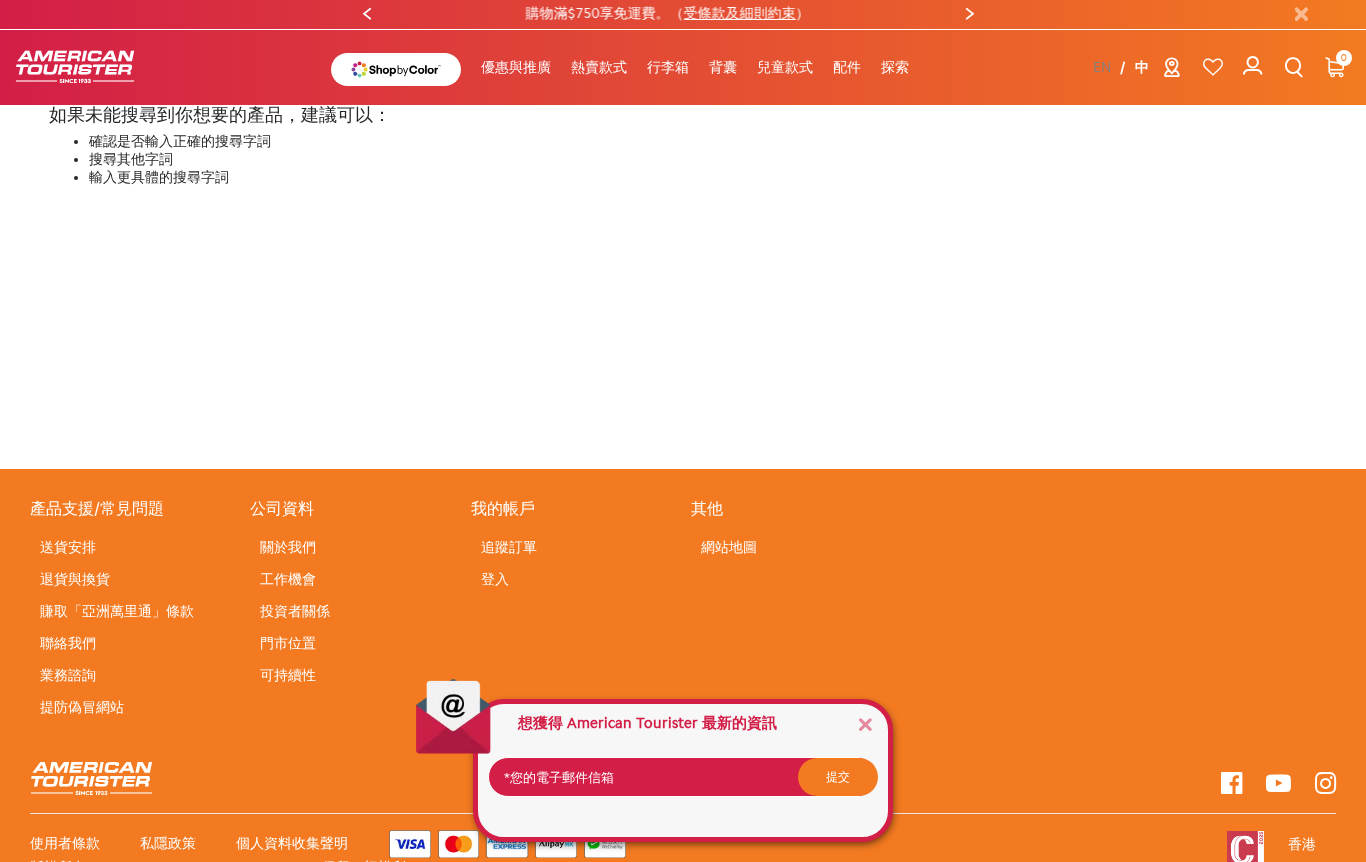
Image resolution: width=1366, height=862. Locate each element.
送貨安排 (68, 547)
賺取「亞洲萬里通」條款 (117, 611)
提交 (838, 777)
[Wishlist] (1212, 67)
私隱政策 (168, 843)
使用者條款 (65, 843)
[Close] (865, 723)
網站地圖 (729, 547)
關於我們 (288, 547)
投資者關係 (295, 611)
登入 (495, 579)
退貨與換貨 (75, 579)
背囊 (723, 67)
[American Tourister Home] (85, 67)
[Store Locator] (1172, 71)
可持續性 (288, 675)
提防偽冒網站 (82, 707)
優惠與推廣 (516, 67)
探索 (895, 67)
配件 (847, 67)
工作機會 (288, 579)
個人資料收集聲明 (292, 843)
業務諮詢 (68, 675)
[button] (599, 68)
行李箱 (668, 67)
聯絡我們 (68, 643)
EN (1102, 68)
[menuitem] (516, 68)
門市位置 (288, 643)
